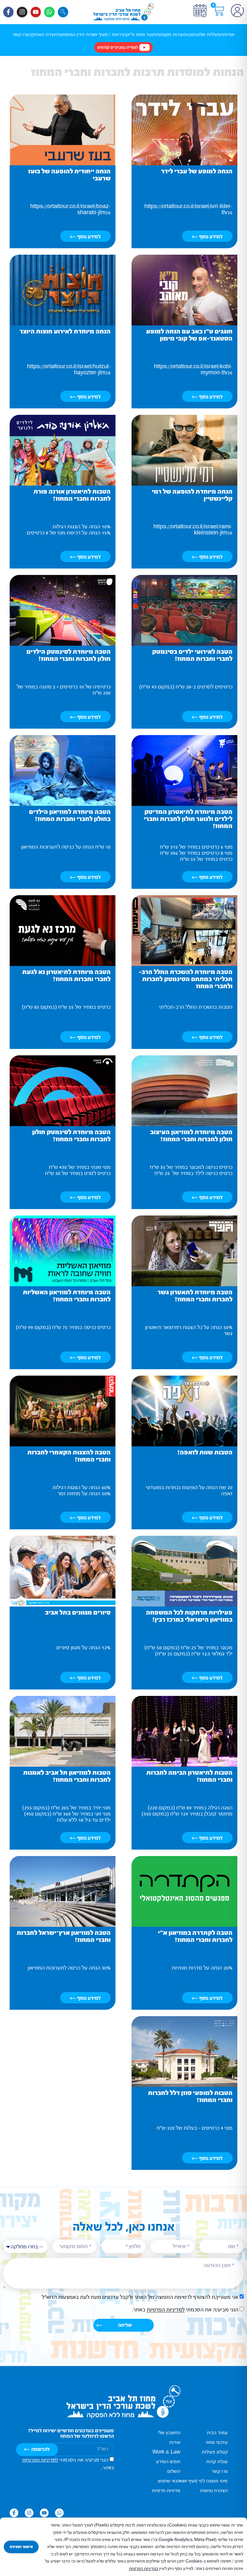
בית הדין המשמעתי (74, 35)
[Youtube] (36, 12)
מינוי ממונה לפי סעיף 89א (204, 2481)
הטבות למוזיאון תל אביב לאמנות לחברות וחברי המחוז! (67, 1776)
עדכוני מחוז (217, 2442)
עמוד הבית (217, 2433)
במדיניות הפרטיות (144, 2569)
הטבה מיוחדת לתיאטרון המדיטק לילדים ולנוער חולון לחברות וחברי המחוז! (188, 819)
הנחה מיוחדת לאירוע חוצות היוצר (65, 331)
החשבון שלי (169, 2433)
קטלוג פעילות (215, 2452)
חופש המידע (168, 2462)
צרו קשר (21, 35)
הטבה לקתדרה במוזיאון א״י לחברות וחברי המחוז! (195, 1936)
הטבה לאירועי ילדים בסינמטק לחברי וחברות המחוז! (192, 655)
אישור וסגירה (21, 2547)
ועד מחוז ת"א (140, 35)
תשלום (174, 2471)
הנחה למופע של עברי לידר (197, 171)
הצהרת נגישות (214, 2491)
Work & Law (166, 2452)
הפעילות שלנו (210, 35)
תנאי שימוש (169, 2481)
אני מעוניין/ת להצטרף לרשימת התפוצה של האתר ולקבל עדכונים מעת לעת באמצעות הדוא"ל (140, 2297)
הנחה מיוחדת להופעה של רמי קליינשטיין (192, 495)
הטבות (190, 35)
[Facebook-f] (8, 12)
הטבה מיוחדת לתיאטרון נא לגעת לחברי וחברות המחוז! (66, 975)
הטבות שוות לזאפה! (205, 1452)
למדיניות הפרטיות (166, 2310)
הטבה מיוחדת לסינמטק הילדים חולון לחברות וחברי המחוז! (69, 655)
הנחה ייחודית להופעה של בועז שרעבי (69, 175)
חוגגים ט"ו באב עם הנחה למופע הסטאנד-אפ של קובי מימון (189, 335)
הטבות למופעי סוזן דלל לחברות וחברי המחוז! (190, 2096)
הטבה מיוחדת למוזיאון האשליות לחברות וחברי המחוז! (67, 1296)
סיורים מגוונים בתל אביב (78, 1612)
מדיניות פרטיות (166, 2491)
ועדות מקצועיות (169, 35)
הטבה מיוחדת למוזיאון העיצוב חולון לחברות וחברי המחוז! (191, 1136)
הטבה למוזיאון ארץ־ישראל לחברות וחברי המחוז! (64, 1936)
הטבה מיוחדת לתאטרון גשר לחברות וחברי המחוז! (195, 1296)
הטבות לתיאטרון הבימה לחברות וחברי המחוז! (189, 1776)
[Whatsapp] (49, 12)
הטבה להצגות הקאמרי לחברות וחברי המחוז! (69, 1456)
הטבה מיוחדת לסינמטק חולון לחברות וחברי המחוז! (71, 1136)
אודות (229, 35)
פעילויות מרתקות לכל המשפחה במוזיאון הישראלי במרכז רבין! (189, 1616)
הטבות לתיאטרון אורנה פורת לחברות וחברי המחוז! (72, 495)
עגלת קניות (217, 2462)
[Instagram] (22, 12)
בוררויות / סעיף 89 (110, 35)
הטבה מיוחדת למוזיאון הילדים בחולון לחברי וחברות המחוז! (70, 815)
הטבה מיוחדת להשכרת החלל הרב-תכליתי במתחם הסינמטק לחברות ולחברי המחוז (186, 979)
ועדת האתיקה (42, 35)
